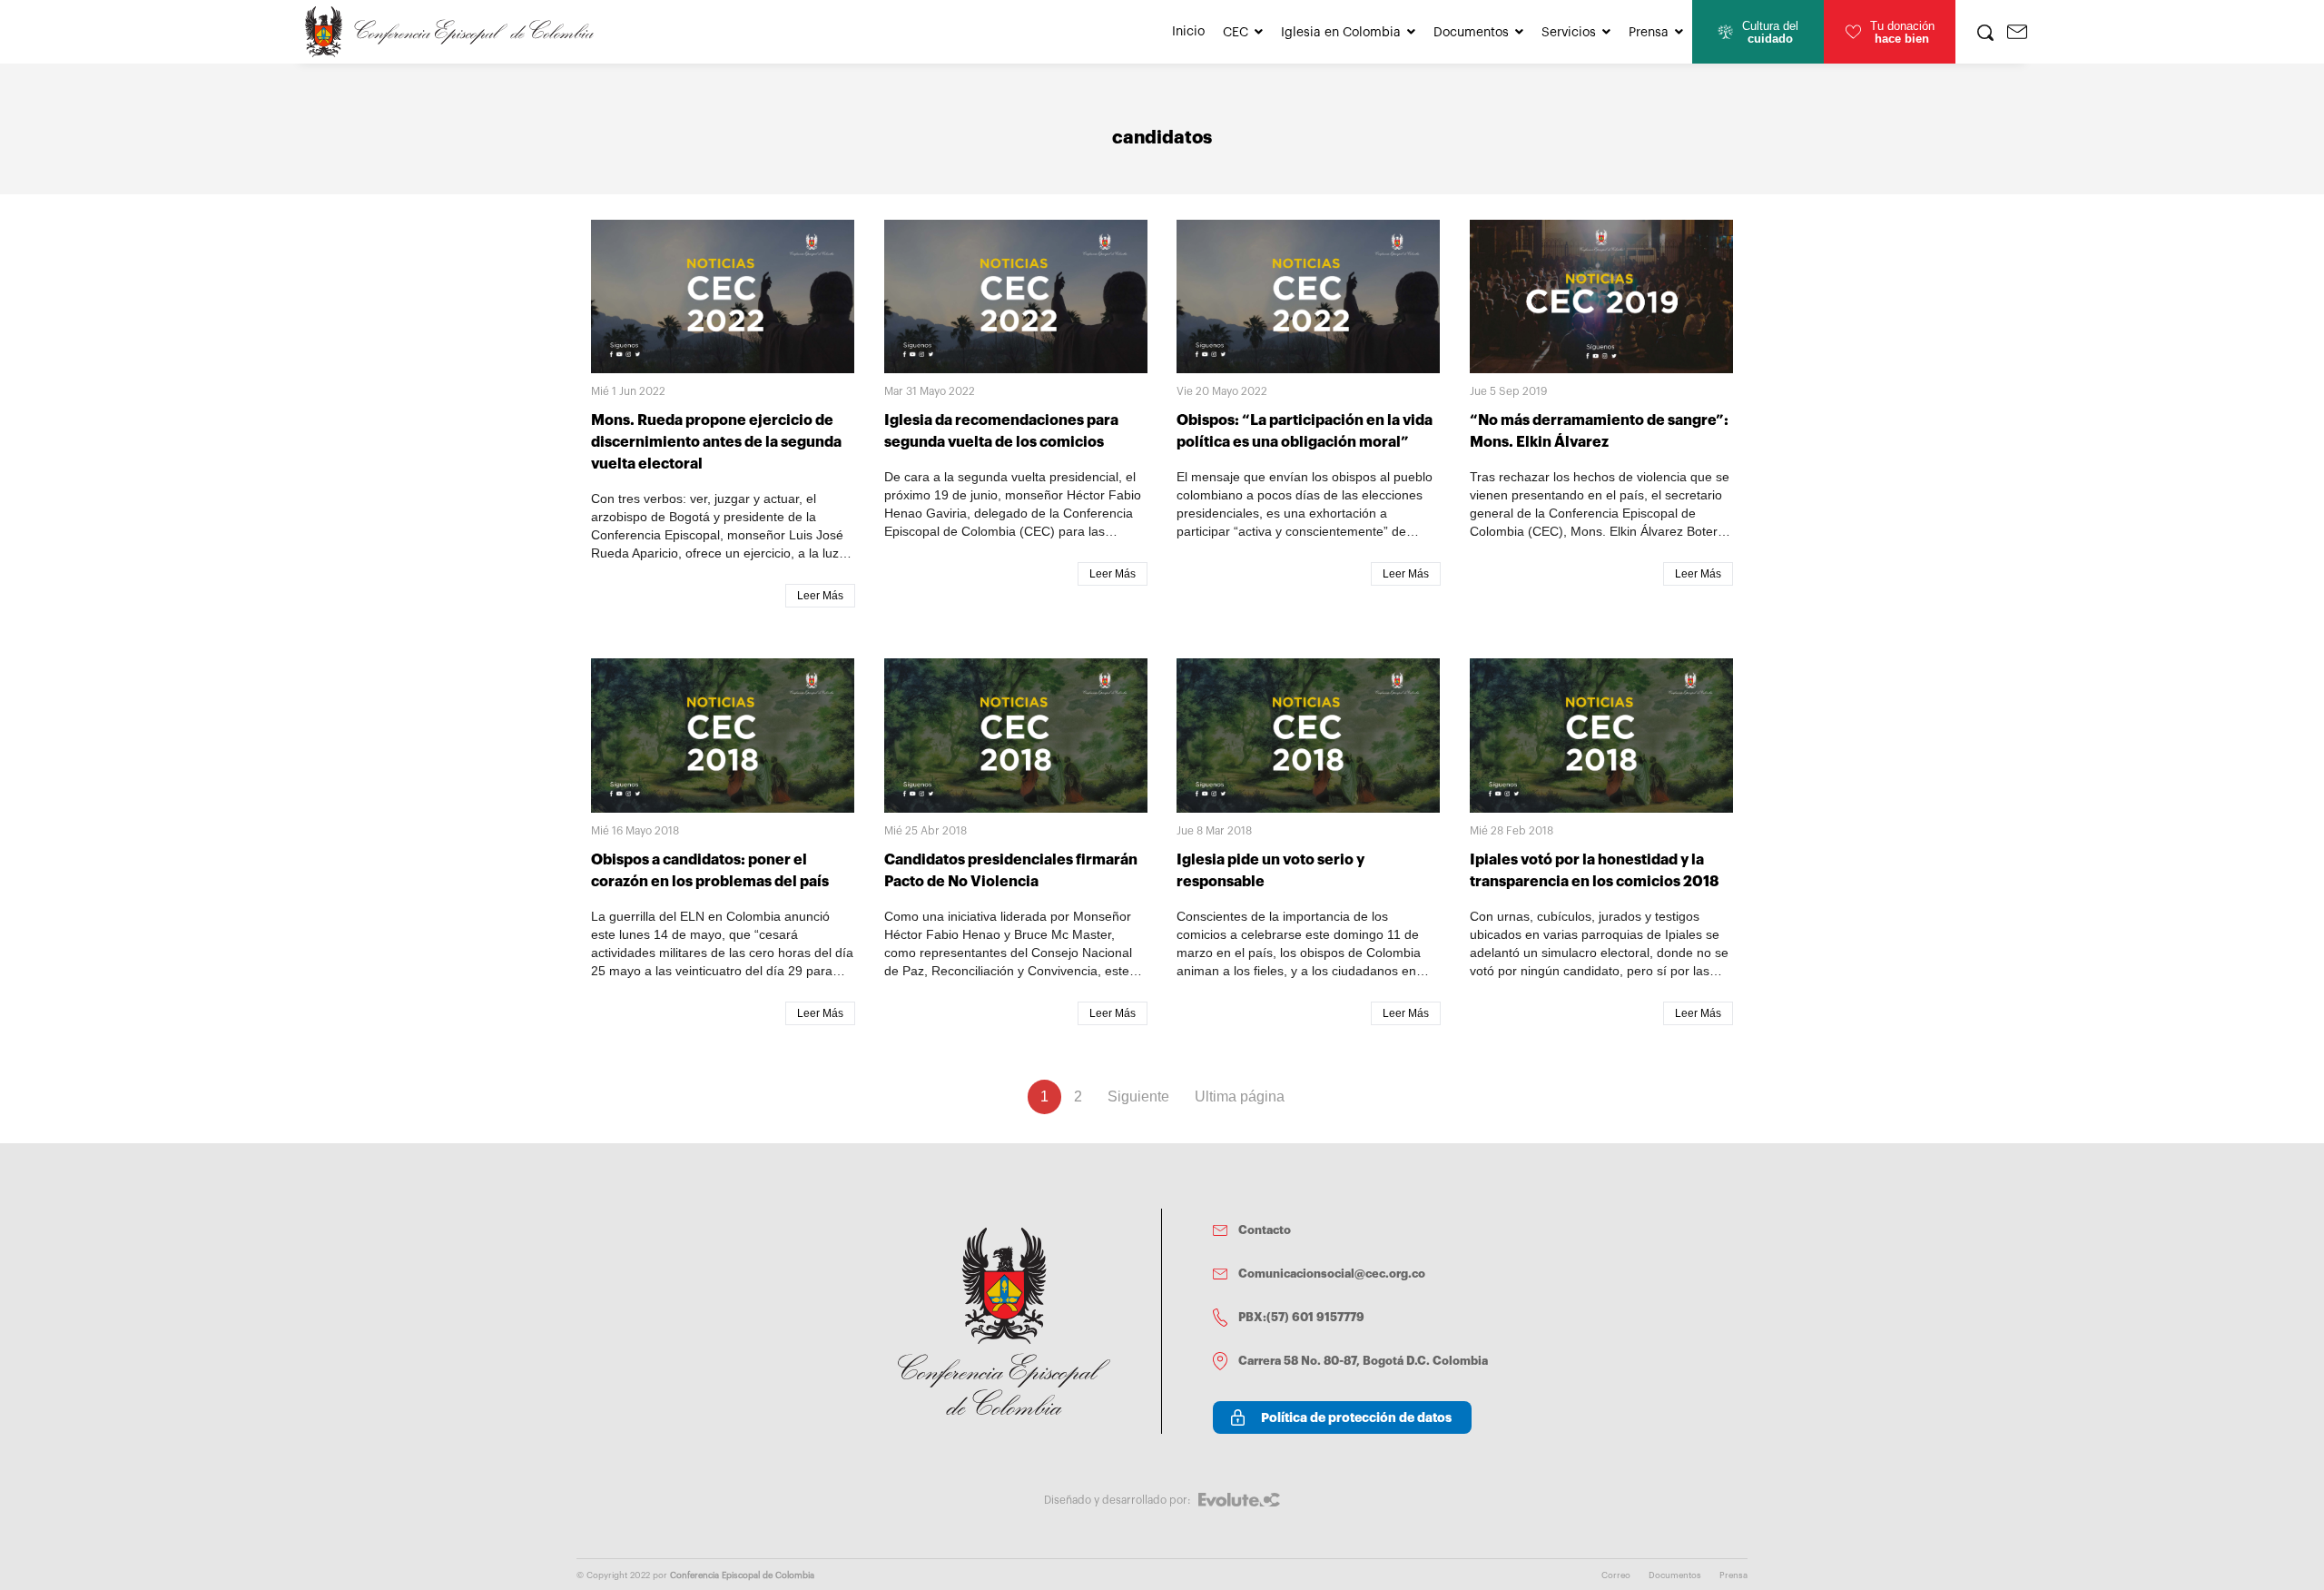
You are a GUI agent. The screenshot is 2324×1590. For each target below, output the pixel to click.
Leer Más (820, 596)
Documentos (1471, 33)
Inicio (1188, 32)
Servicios (1569, 33)
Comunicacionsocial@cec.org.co (1332, 1274)
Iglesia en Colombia (1341, 33)
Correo (1616, 1575)
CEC (1236, 33)
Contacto (1265, 1230)
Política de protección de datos (1356, 1417)
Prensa (1649, 33)
